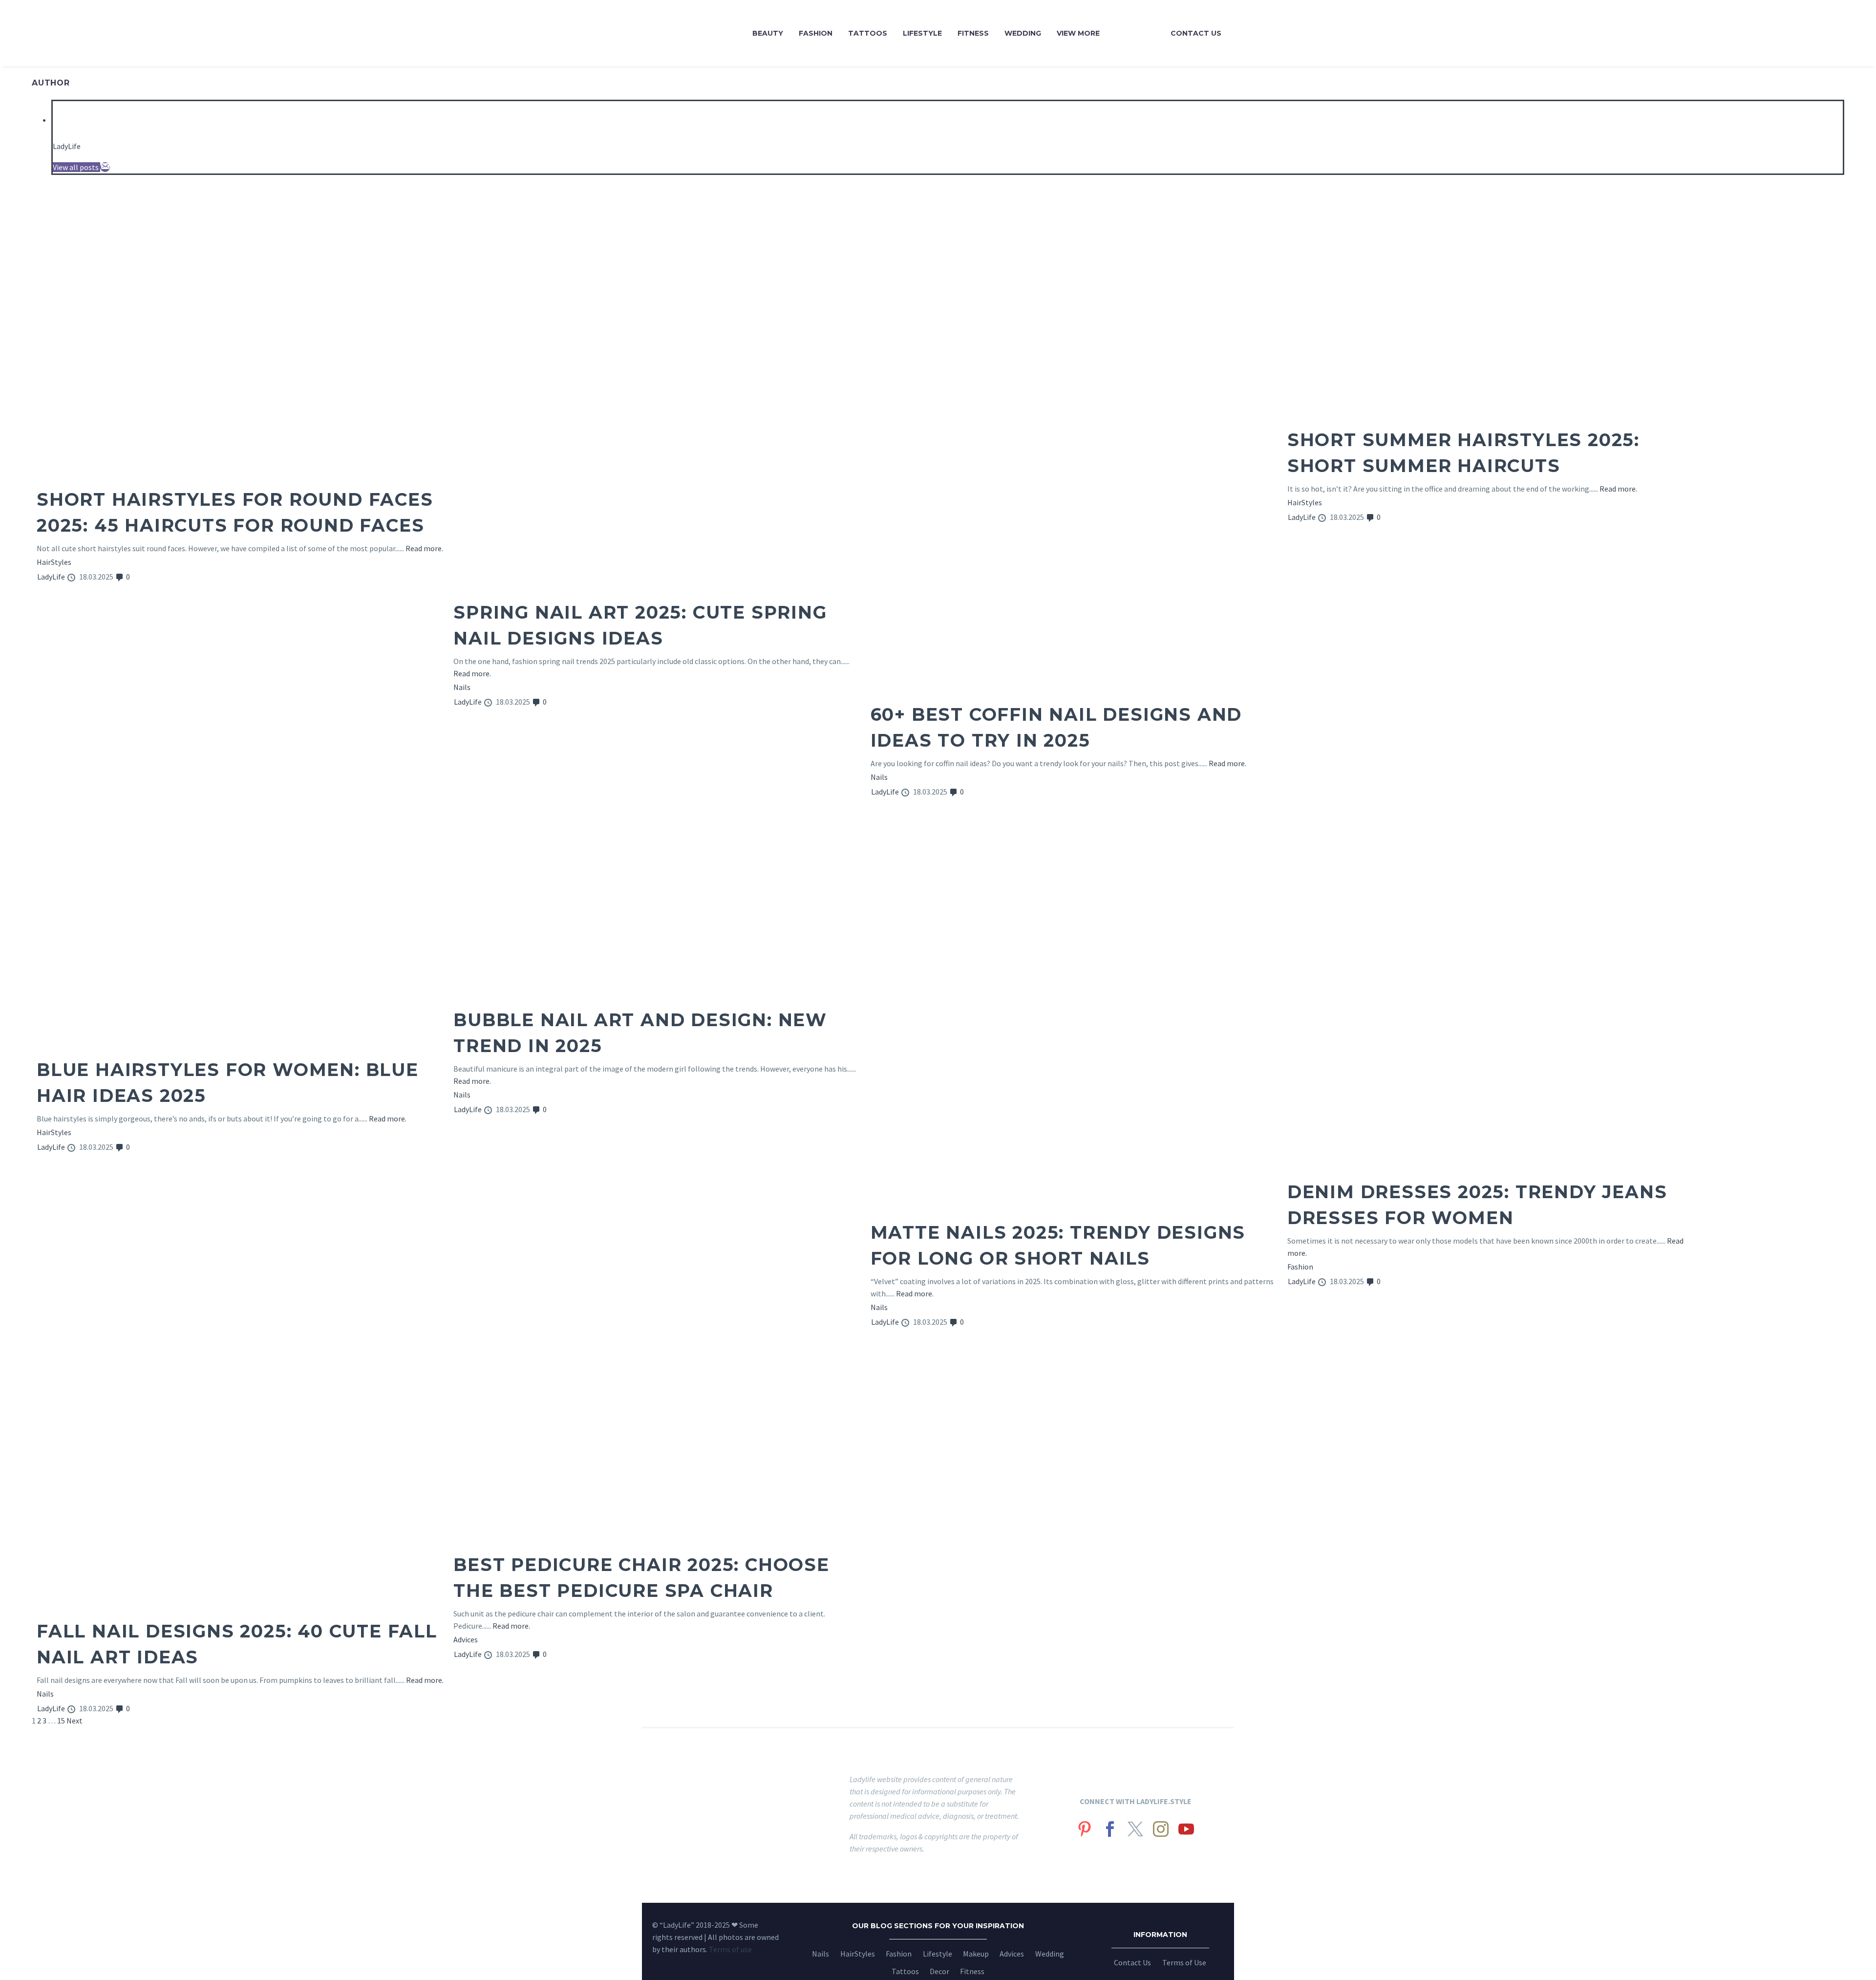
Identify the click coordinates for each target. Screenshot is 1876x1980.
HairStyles (54, 562)
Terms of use (730, 1949)
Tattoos (868, 33)
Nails (462, 687)
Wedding (1023, 33)
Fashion (816, 33)
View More (1078, 33)
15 (61, 1721)
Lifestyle (922, 33)
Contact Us (1196, 33)
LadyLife (67, 146)
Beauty (768, 33)
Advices (466, 1639)
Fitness (973, 33)
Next (75, 1721)
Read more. (424, 548)
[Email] (105, 167)
